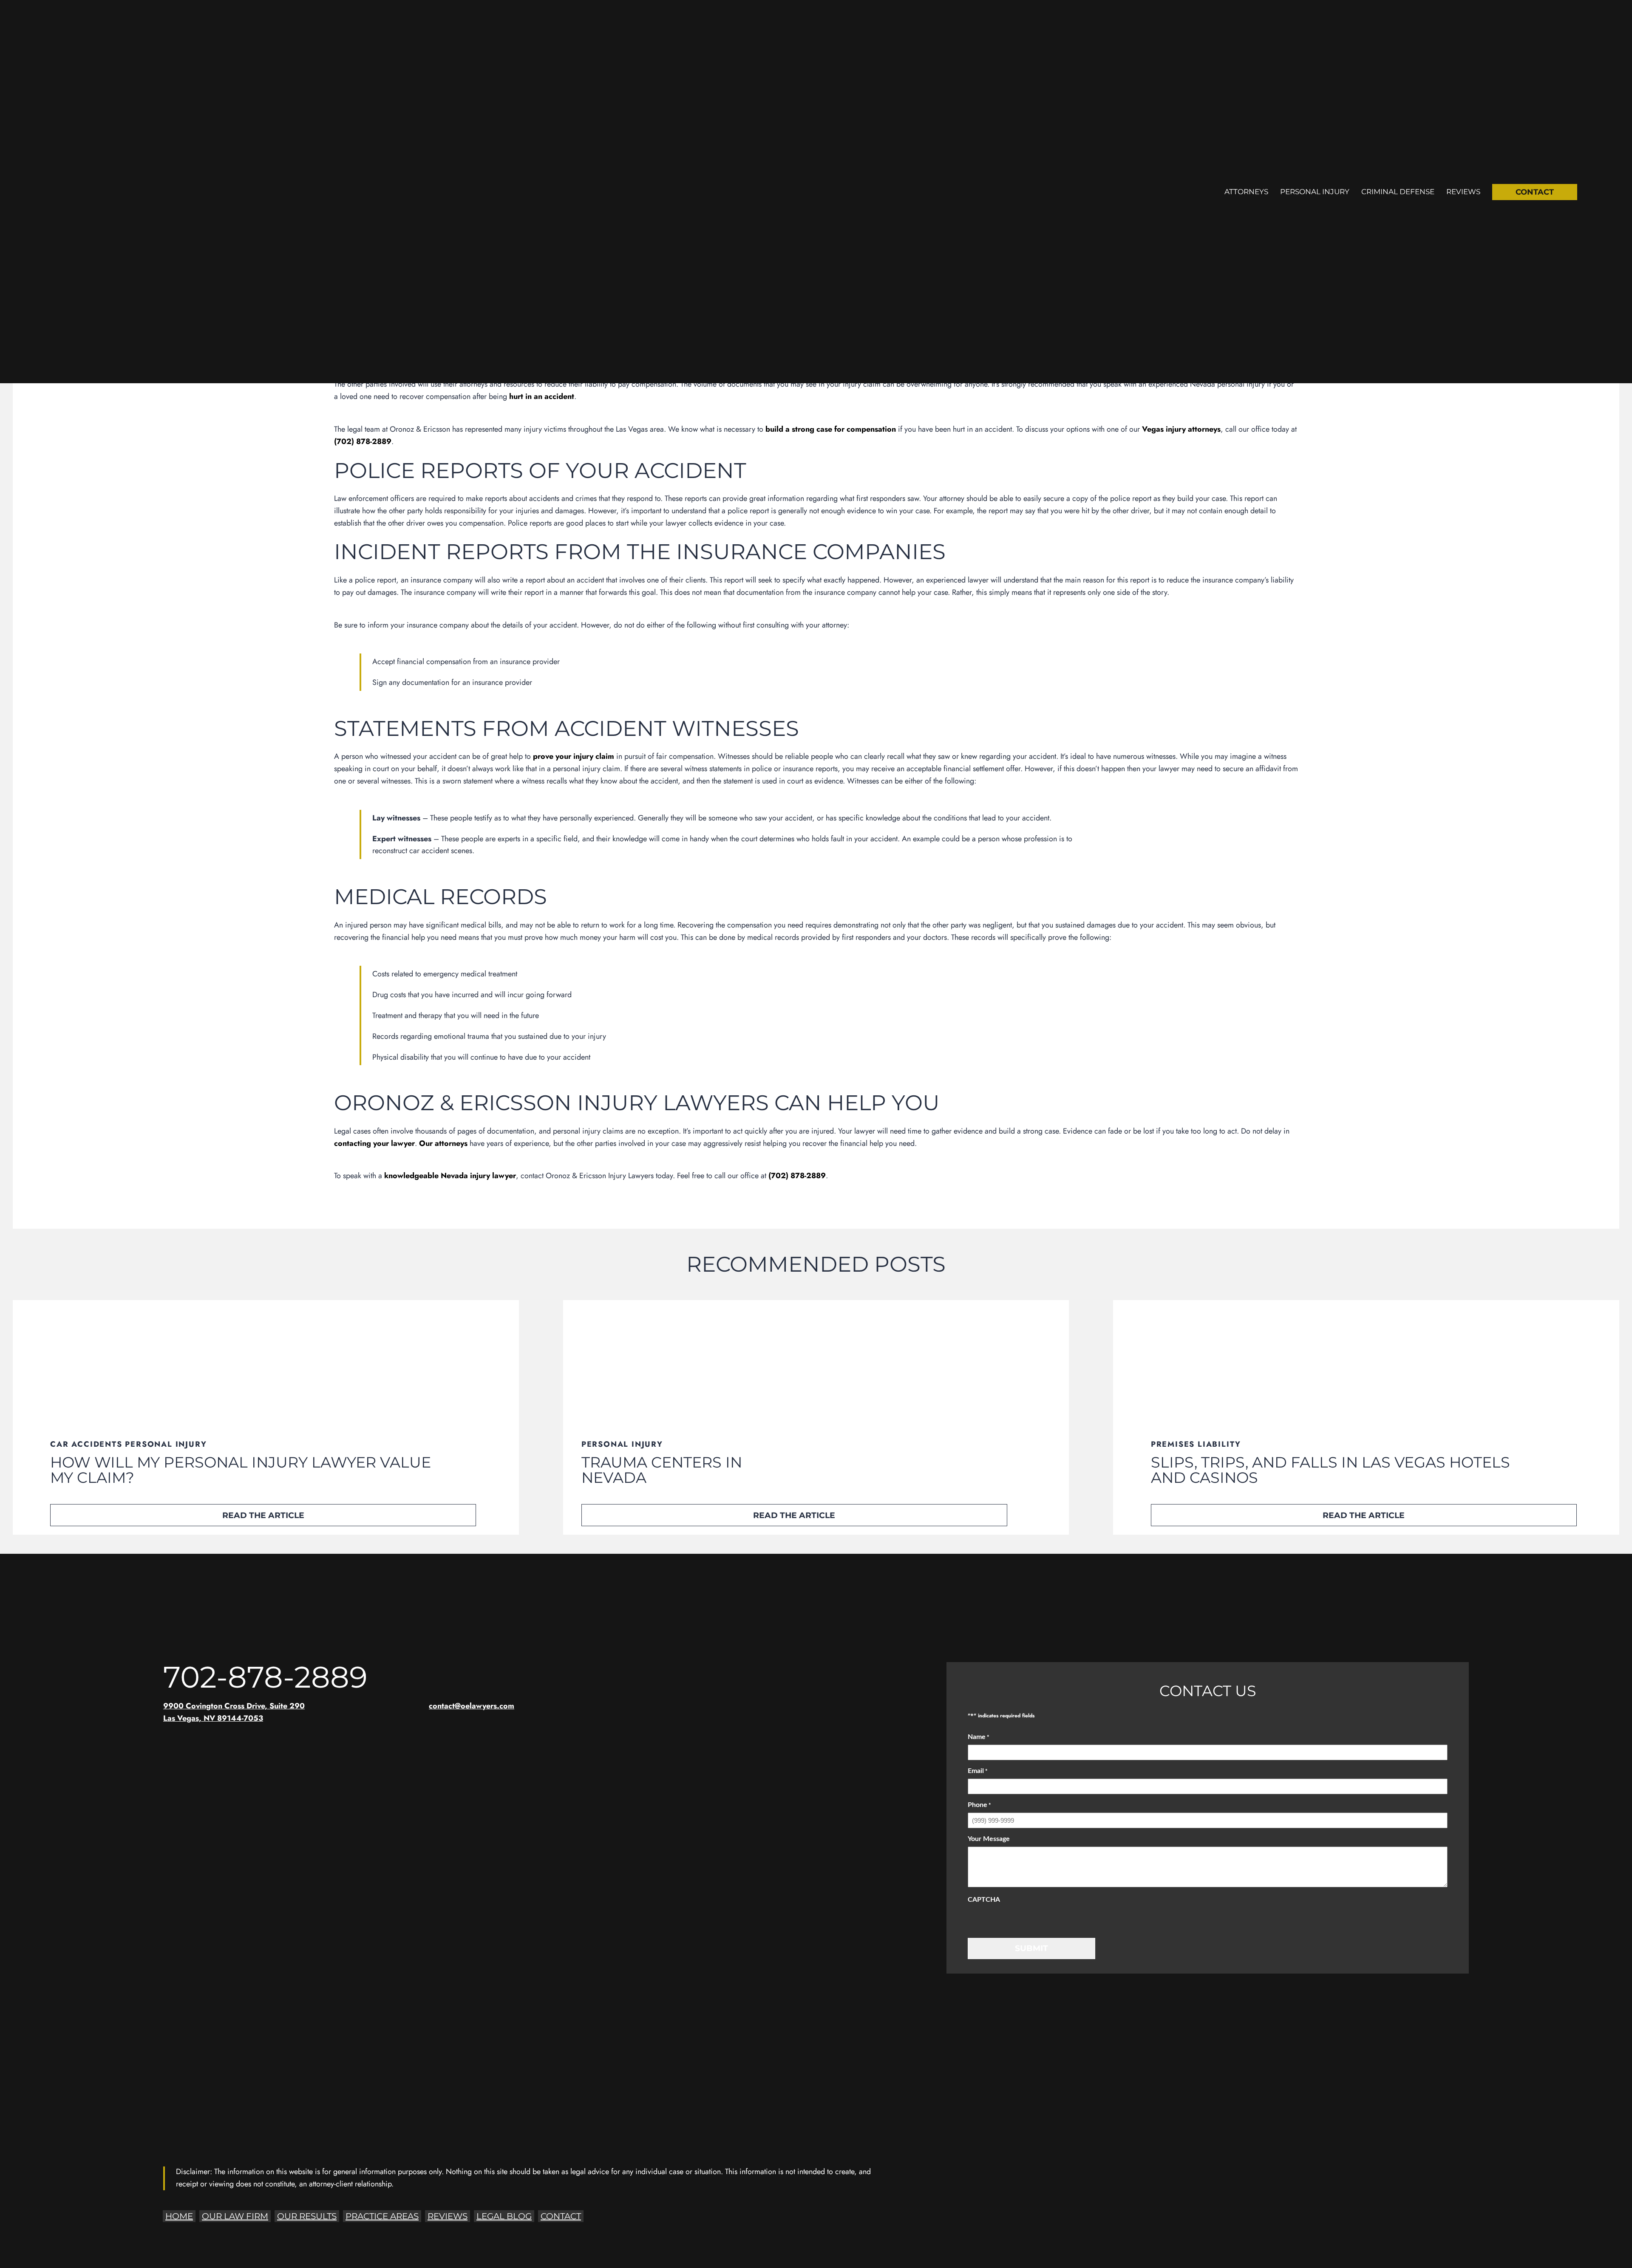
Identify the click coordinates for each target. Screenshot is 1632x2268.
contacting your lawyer (374, 1143)
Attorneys (1246, 192)
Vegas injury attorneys (1181, 429)
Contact (1535, 192)
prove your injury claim (574, 756)
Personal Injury (1315, 192)
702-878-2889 (265, 1677)
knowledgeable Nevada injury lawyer (450, 1176)
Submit (1031, 1948)
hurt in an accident (542, 396)
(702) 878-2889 (363, 441)
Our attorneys (443, 1143)
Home (179, 2216)
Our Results (307, 2216)
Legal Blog (504, 2216)
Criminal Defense (1398, 192)
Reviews (1463, 192)
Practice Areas (382, 2216)
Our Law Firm (235, 2216)
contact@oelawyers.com (472, 1706)
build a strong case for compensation (831, 429)
